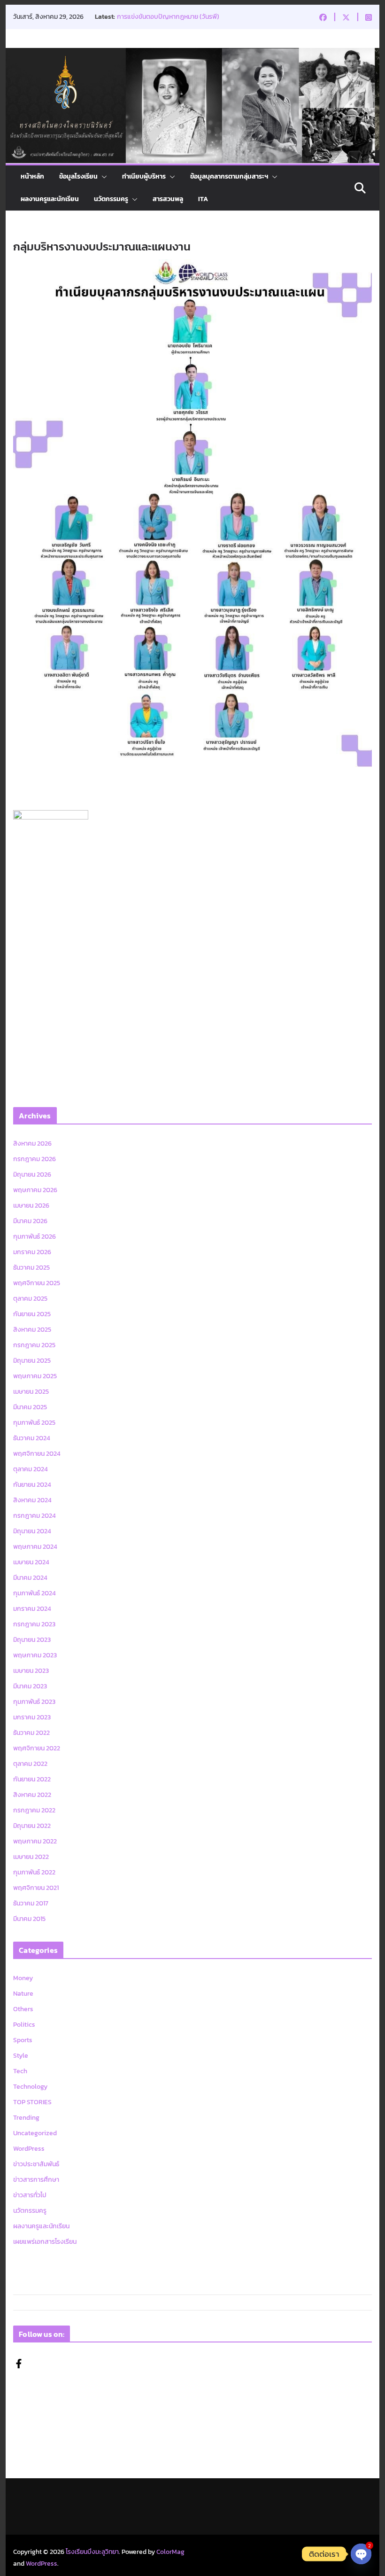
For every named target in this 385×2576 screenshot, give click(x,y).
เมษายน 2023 (31, 1671)
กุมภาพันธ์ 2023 (34, 1702)
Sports (23, 2040)
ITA (203, 199)
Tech (20, 2071)
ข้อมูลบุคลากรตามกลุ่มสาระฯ (229, 176)
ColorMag (170, 2552)
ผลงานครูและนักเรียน (50, 199)
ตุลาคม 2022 (30, 1764)
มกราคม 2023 (32, 1717)
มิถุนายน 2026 (32, 1175)
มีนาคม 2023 (30, 1686)
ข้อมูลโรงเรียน (78, 176)
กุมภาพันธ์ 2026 (35, 1237)
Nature (23, 1994)
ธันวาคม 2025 (31, 1268)
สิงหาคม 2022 (32, 1795)
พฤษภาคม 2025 (35, 1376)
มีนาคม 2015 (29, 1919)
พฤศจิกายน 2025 (37, 1283)
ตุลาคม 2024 (31, 1469)
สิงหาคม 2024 (32, 1500)
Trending (26, 2118)
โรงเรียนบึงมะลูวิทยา (92, 2552)
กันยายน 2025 (32, 1314)
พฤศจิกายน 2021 (36, 1888)
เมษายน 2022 (31, 1857)
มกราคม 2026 (32, 1252)
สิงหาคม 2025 (32, 1330)
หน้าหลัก (32, 176)
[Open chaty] (361, 2554)
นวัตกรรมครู (111, 199)
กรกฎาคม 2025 (34, 1345)
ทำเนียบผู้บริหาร (144, 176)
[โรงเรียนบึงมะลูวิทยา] (192, 55)
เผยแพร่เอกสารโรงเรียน (45, 2242)
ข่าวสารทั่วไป (30, 2195)
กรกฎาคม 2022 (34, 1810)
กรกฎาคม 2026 (35, 1159)
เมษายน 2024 (31, 1562)
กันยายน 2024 (32, 1485)
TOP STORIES (32, 2102)
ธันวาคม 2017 (31, 1903)
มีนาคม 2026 (30, 1221)
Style (21, 2056)
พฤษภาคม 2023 (35, 1655)
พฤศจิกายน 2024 (37, 1454)
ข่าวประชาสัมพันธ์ (36, 2164)
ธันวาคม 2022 (31, 1733)
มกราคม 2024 (32, 1609)
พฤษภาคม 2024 (35, 1547)
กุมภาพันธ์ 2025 (34, 1423)
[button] (102, 177)
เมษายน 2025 (31, 1392)
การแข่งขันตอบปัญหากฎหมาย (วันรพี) (168, 17)
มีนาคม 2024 (30, 1578)
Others (23, 2009)
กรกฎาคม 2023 (34, 1624)
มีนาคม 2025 (30, 1407)
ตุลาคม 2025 (30, 1299)
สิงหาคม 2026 (32, 1144)
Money (23, 1978)
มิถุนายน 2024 (32, 1531)
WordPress (29, 2149)
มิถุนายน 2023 (32, 1640)
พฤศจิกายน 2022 (37, 1748)
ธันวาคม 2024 (32, 1438)
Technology (30, 2087)
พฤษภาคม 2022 (35, 1841)
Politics (24, 2025)
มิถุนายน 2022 (32, 1826)
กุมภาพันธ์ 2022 (34, 1872)
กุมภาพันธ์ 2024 (35, 1593)
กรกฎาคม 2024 (35, 1516)
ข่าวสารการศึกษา (36, 2180)
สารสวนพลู (168, 199)
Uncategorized (35, 2133)
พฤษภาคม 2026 (35, 1190)
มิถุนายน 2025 (32, 1361)
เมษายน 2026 (31, 1206)
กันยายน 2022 (32, 1779)
